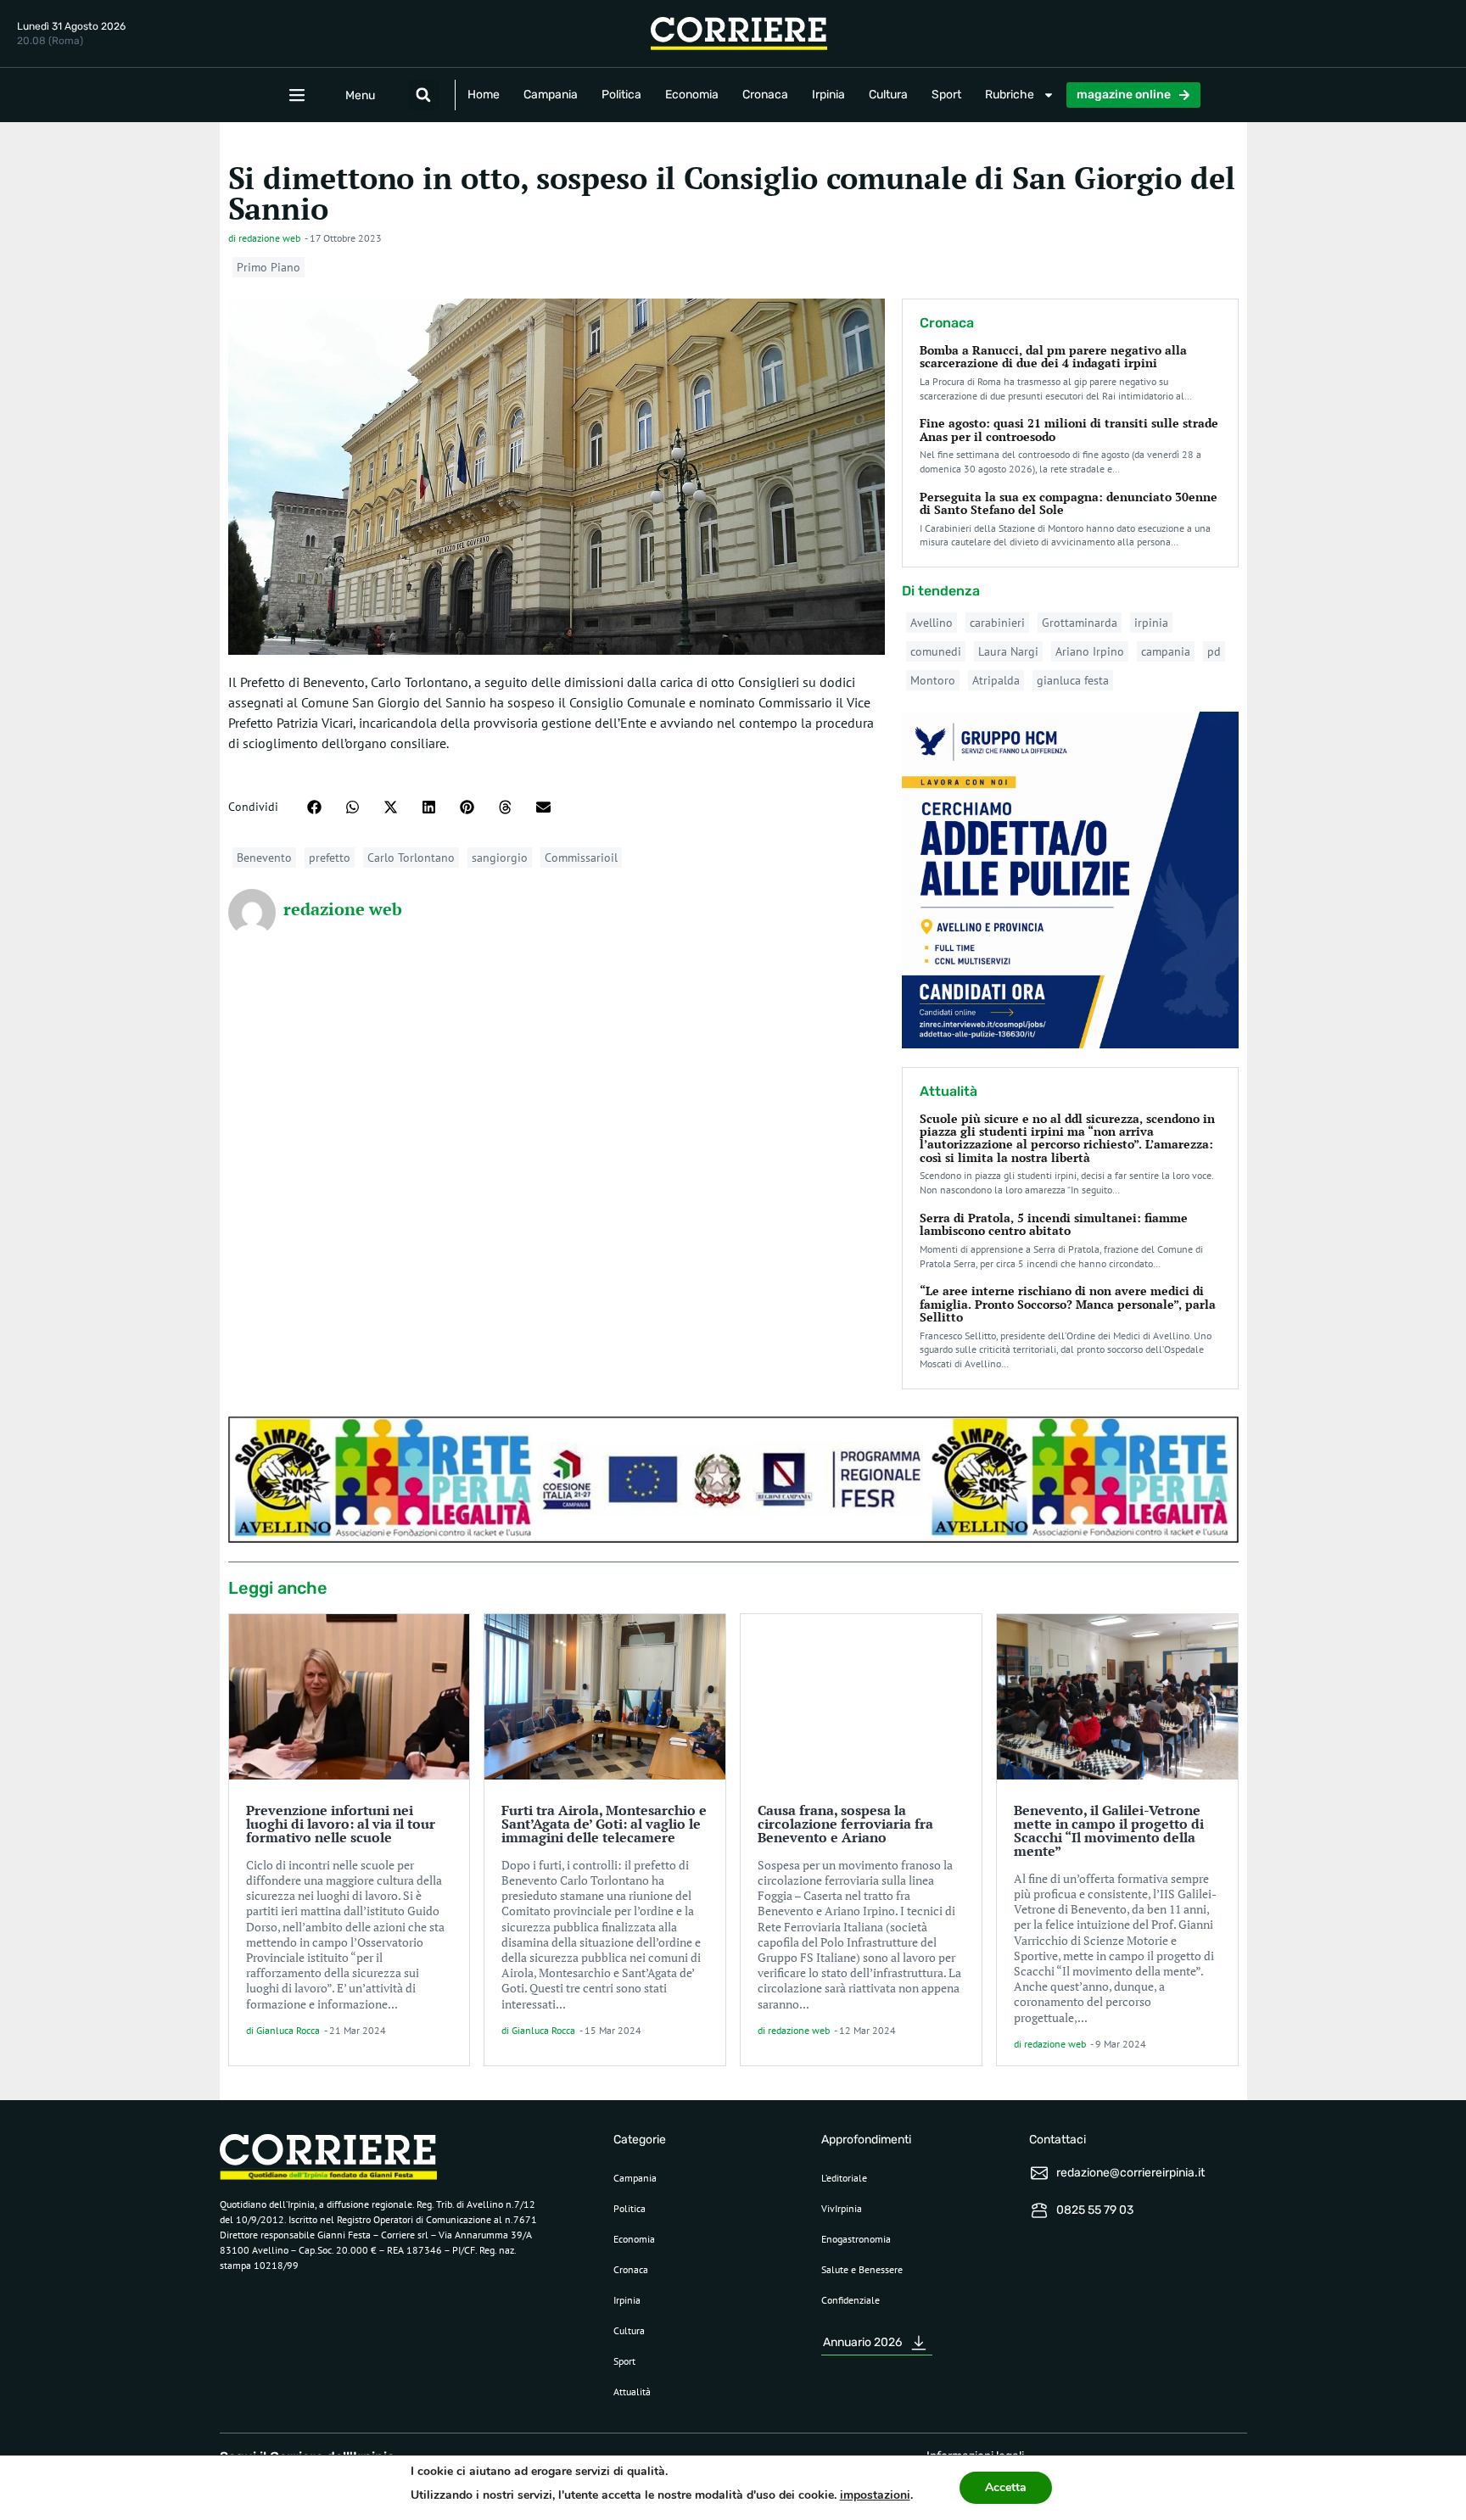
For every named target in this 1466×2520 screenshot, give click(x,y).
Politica (621, 95)
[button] (423, 95)
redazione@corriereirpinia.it (1130, 2173)
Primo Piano (269, 267)
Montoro (933, 680)
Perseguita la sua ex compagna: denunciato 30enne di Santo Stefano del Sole (1069, 503)
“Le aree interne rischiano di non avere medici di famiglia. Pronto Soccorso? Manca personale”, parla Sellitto (1068, 1304)
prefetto (330, 858)
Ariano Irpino (1090, 651)
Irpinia (828, 95)
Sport (946, 95)
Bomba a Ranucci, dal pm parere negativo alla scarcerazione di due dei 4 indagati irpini (1053, 356)
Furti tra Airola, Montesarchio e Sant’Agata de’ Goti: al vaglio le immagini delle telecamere (604, 1824)
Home (484, 95)
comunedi (936, 651)
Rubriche (1010, 95)
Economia (692, 95)
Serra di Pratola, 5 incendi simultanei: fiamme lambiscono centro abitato (1054, 1224)
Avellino (932, 623)
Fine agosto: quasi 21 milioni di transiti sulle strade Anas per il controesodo (1069, 429)
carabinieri (997, 623)
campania (1166, 651)
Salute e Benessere (862, 2269)
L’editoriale (844, 2178)
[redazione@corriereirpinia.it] (1039, 2173)
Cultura (888, 95)
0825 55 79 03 (1095, 2210)
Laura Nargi (1008, 651)
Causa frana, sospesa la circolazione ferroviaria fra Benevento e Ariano (845, 1824)
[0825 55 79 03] (1039, 2210)
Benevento (264, 858)
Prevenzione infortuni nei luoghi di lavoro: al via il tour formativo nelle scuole (341, 1824)
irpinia (1151, 623)
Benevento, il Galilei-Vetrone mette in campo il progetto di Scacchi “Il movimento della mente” (1109, 1830)
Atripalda (996, 680)
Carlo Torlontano (411, 858)
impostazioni (875, 2495)
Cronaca (765, 95)
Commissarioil (581, 858)
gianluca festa (1073, 680)
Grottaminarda (1080, 623)
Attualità (632, 2391)
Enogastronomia (856, 2239)
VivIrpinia (842, 2208)
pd (1214, 651)
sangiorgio (500, 858)
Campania (551, 95)
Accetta (1006, 2487)
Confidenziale (851, 2300)
